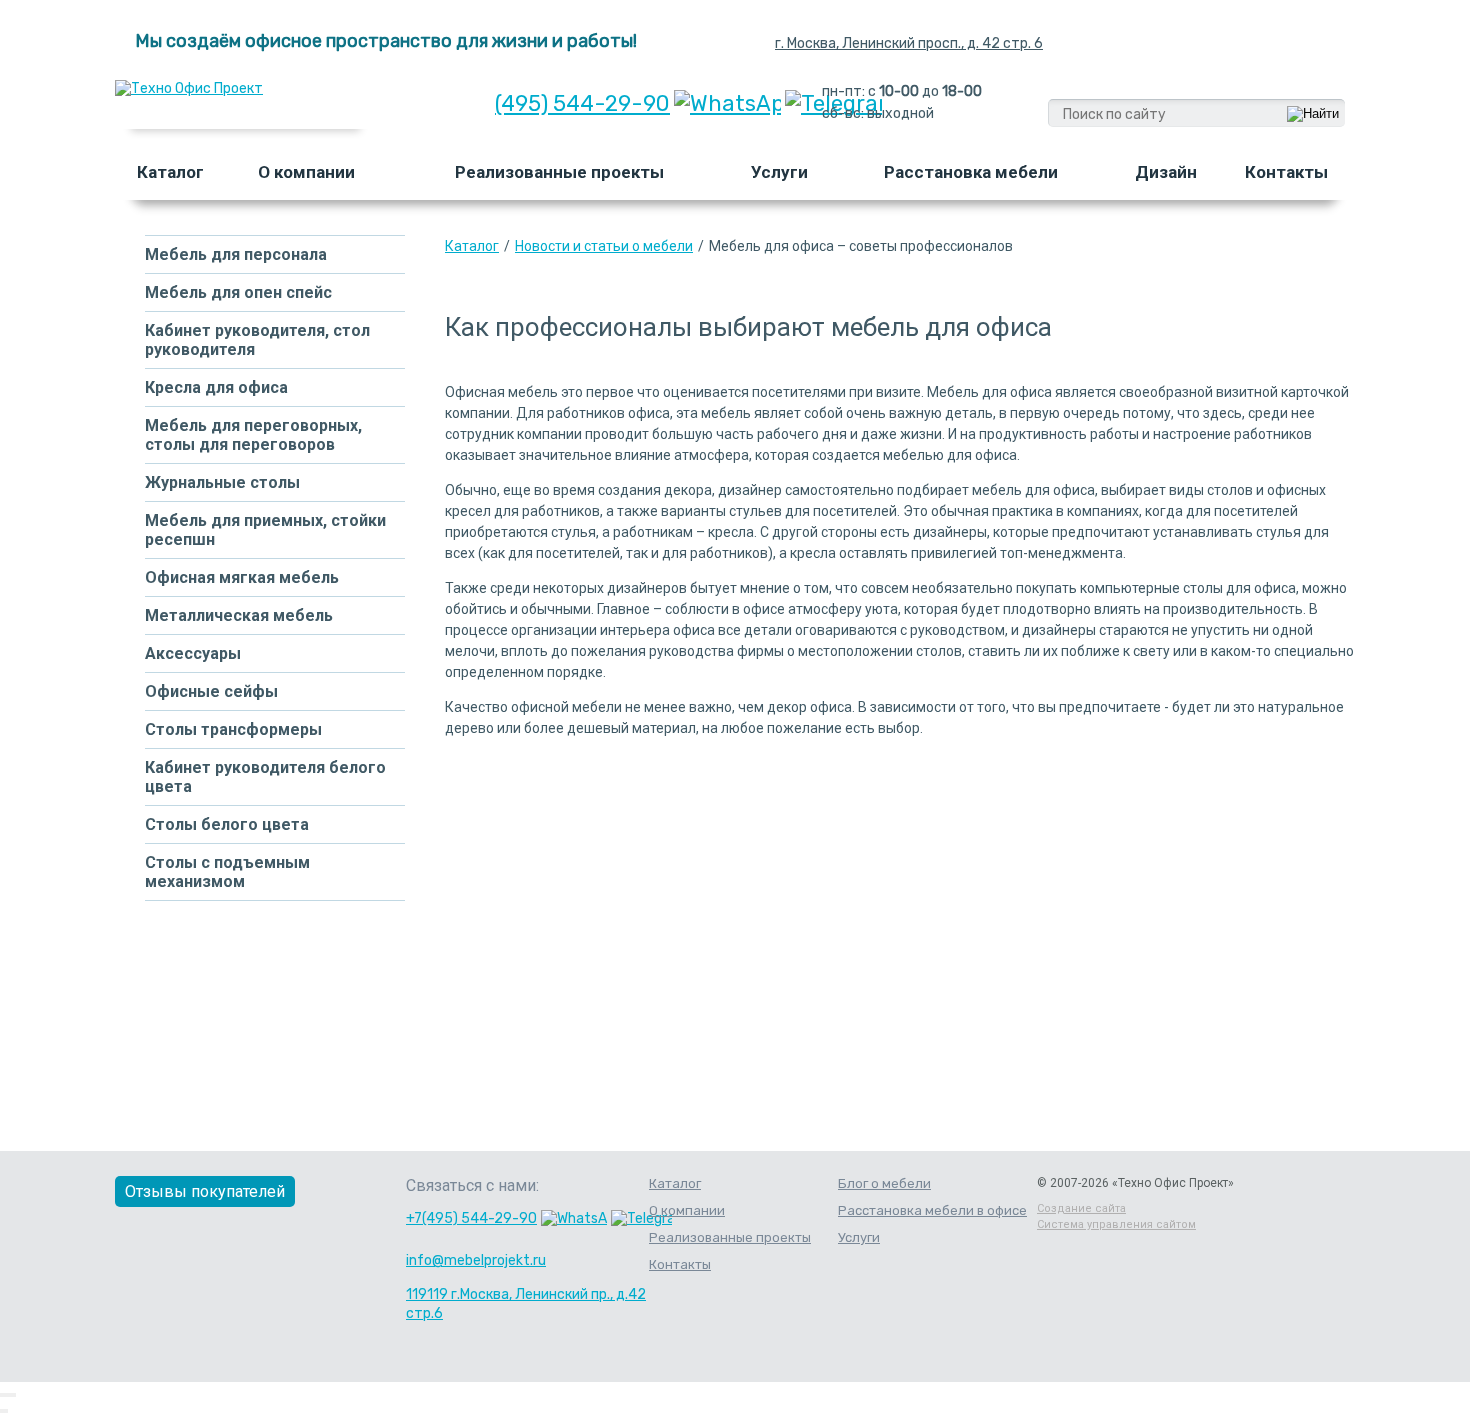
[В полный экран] (10, 1395)
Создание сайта (1081, 1208)
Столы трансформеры (233, 729)
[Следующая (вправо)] (6, 1411)
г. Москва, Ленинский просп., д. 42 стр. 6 (909, 43)
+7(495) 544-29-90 (471, 1218)
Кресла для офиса (216, 387)
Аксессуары (193, 653)
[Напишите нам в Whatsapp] (727, 103)
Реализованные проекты (559, 172)
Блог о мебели (884, 1183)
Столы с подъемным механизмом (227, 872)
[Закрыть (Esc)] (2, 1395)
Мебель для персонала (236, 254)
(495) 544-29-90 (582, 103)
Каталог (170, 172)
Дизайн (1166, 172)
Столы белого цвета (227, 824)
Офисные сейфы (211, 691)
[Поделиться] (6, 1395)
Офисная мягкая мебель (242, 577)
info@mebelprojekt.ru (476, 1260)
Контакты (1286, 172)
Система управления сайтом (1116, 1224)
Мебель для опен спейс (238, 292)
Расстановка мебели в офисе (932, 1210)
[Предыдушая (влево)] (2, 1411)
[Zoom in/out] (14, 1395)
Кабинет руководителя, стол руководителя (257, 340)
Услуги (779, 172)
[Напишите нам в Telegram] (641, 1218)
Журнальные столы (222, 482)
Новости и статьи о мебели (604, 246)
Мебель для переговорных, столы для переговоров (253, 435)
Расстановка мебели (971, 172)
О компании (306, 172)
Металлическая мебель (239, 615)
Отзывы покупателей (205, 1191)
